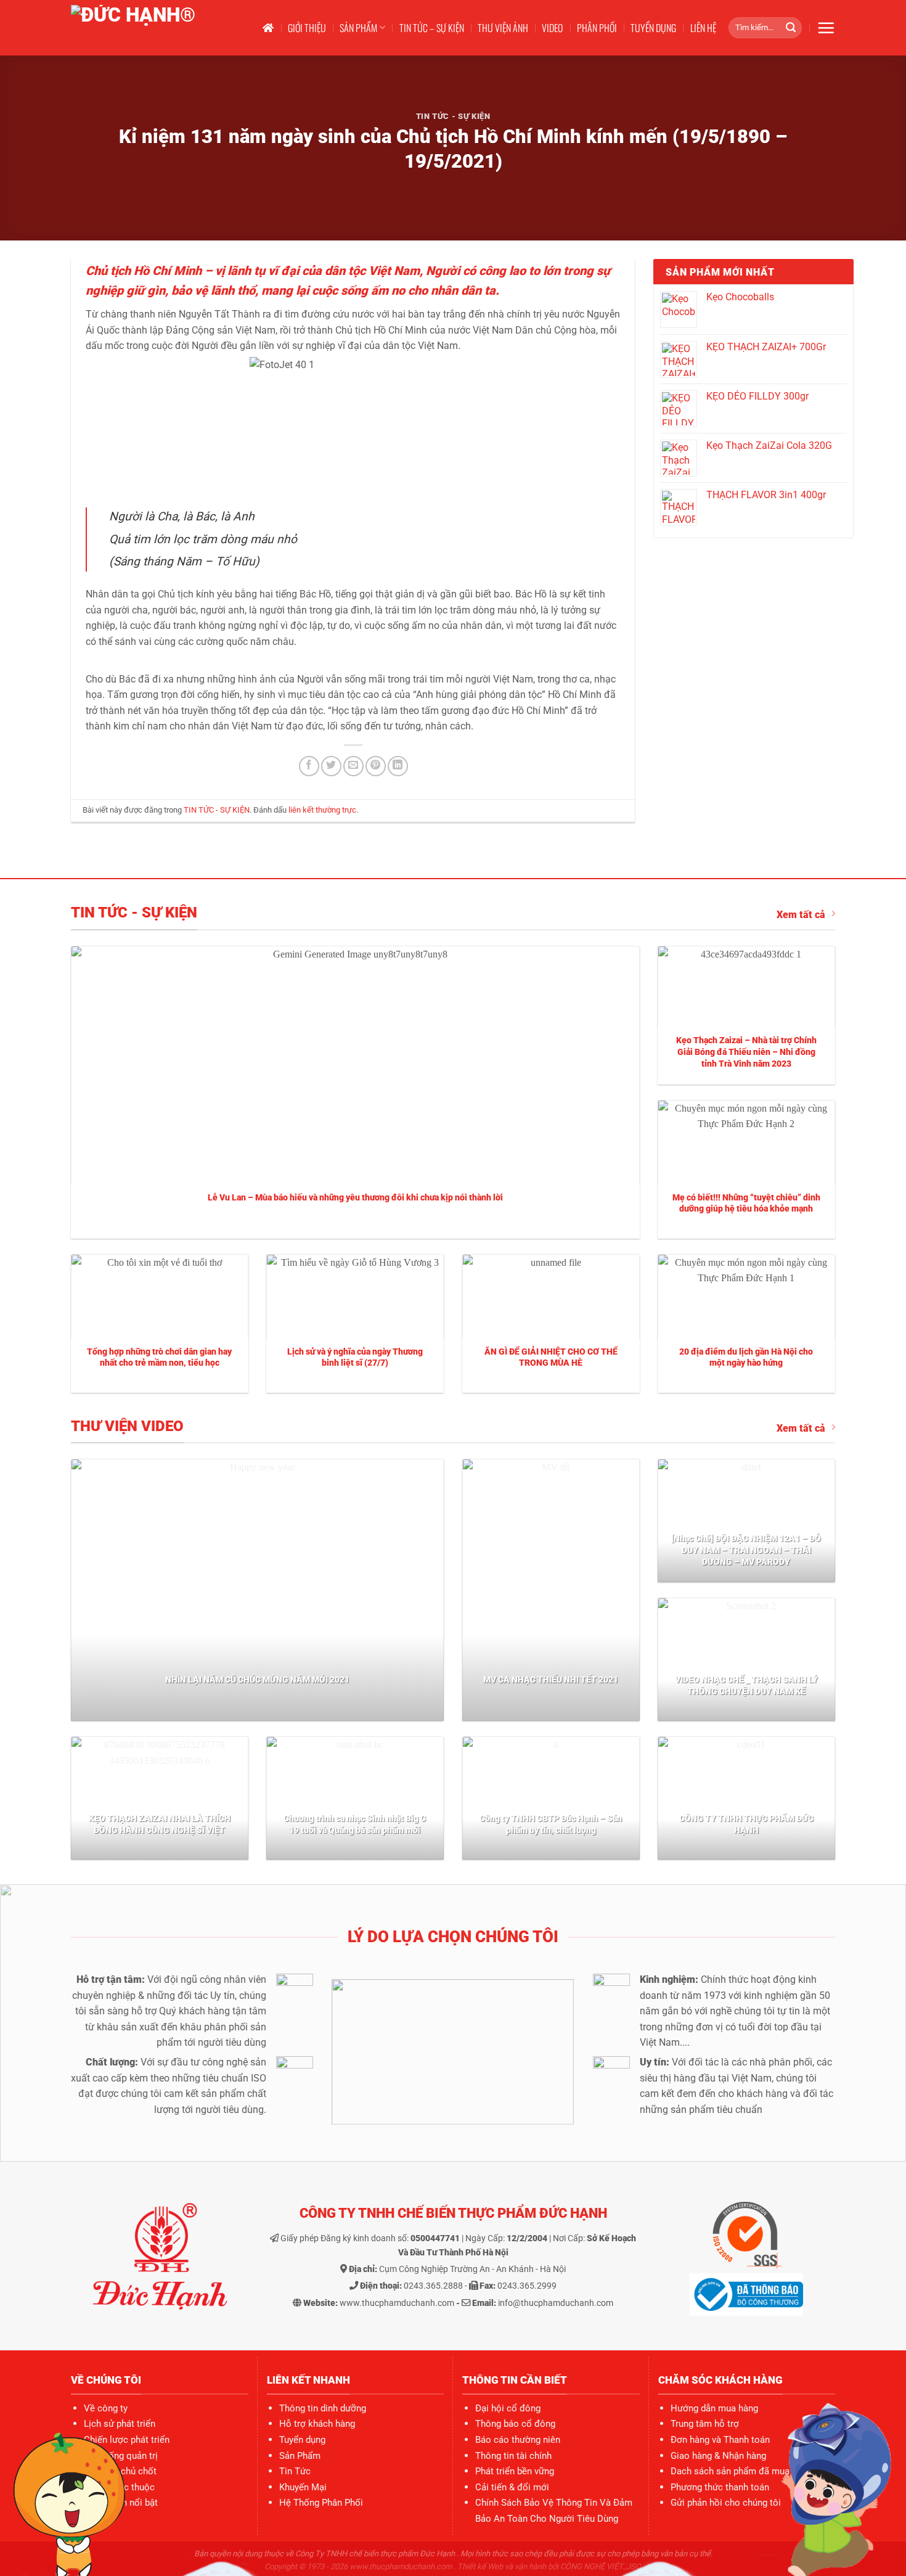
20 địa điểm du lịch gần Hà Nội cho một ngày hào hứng (746, 1358)
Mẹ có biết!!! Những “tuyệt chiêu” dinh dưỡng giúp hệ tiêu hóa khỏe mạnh (746, 1204)
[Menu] (826, 28)
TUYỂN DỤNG (653, 28)
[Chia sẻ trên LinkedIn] (398, 766)
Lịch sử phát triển (120, 2424)
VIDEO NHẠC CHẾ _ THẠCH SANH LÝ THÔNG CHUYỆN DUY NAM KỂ (746, 1686)
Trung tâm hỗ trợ (705, 2424)
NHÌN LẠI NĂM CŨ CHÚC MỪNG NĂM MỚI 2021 (257, 1680)
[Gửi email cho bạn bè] (353, 766)
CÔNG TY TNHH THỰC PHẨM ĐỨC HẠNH (746, 1824)
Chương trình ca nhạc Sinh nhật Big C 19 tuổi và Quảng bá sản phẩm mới (355, 1824)
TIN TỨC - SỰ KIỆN (453, 116)
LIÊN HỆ (703, 28)
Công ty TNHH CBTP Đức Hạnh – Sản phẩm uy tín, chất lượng (551, 1824)
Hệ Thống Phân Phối (321, 2503)
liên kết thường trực (322, 810)
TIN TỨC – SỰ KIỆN (432, 28)
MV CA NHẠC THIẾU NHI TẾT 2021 (551, 1680)
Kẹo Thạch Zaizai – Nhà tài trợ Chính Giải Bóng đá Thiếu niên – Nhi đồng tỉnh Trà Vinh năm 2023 (746, 1052)
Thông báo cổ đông (515, 2424)
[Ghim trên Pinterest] (376, 766)
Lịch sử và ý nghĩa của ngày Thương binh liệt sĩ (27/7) (355, 1358)
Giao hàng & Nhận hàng (718, 2456)
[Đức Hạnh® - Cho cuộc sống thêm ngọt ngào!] (155, 28)
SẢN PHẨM (358, 28)
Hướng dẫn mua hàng (714, 2408)
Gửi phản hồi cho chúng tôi (726, 2503)
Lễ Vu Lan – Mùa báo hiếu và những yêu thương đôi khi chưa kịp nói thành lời (355, 1198)
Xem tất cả (801, 915)
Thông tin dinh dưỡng (323, 2408)
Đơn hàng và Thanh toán (720, 2440)
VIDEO (552, 28)
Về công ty (106, 2408)
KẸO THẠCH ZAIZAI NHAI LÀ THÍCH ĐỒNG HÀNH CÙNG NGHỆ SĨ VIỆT (160, 1824)
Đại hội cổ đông (508, 2408)
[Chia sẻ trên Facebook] (309, 766)
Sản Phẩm (300, 2456)
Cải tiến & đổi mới (512, 2487)
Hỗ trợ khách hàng (317, 2424)
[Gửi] (791, 28)
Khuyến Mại (303, 2487)
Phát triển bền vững (515, 2471)
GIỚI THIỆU (307, 28)
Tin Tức (295, 2471)
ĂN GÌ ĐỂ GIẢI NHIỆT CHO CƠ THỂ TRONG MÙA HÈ (551, 1358)
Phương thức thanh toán (720, 2487)
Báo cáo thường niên (518, 2440)
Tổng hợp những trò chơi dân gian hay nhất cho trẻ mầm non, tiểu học (159, 1358)
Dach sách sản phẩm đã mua (730, 2471)
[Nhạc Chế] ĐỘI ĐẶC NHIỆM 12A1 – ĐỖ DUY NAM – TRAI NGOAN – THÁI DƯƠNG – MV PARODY (746, 1550)
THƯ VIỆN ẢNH (503, 28)
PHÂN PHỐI (597, 28)
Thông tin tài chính (513, 2456)
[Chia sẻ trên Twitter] (331, 766)
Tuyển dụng (302, 2440)
